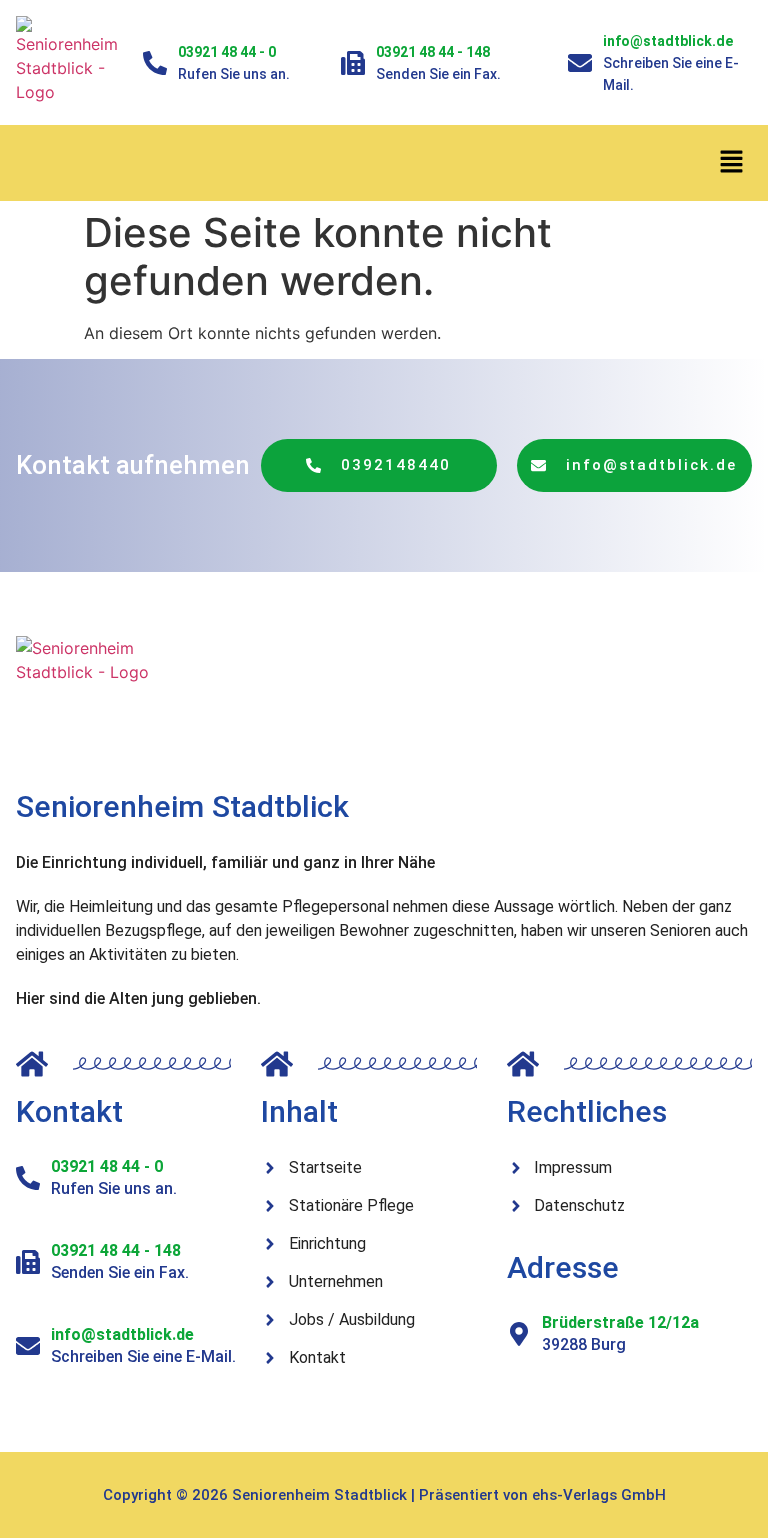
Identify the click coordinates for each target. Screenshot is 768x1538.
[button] (732, 162)
